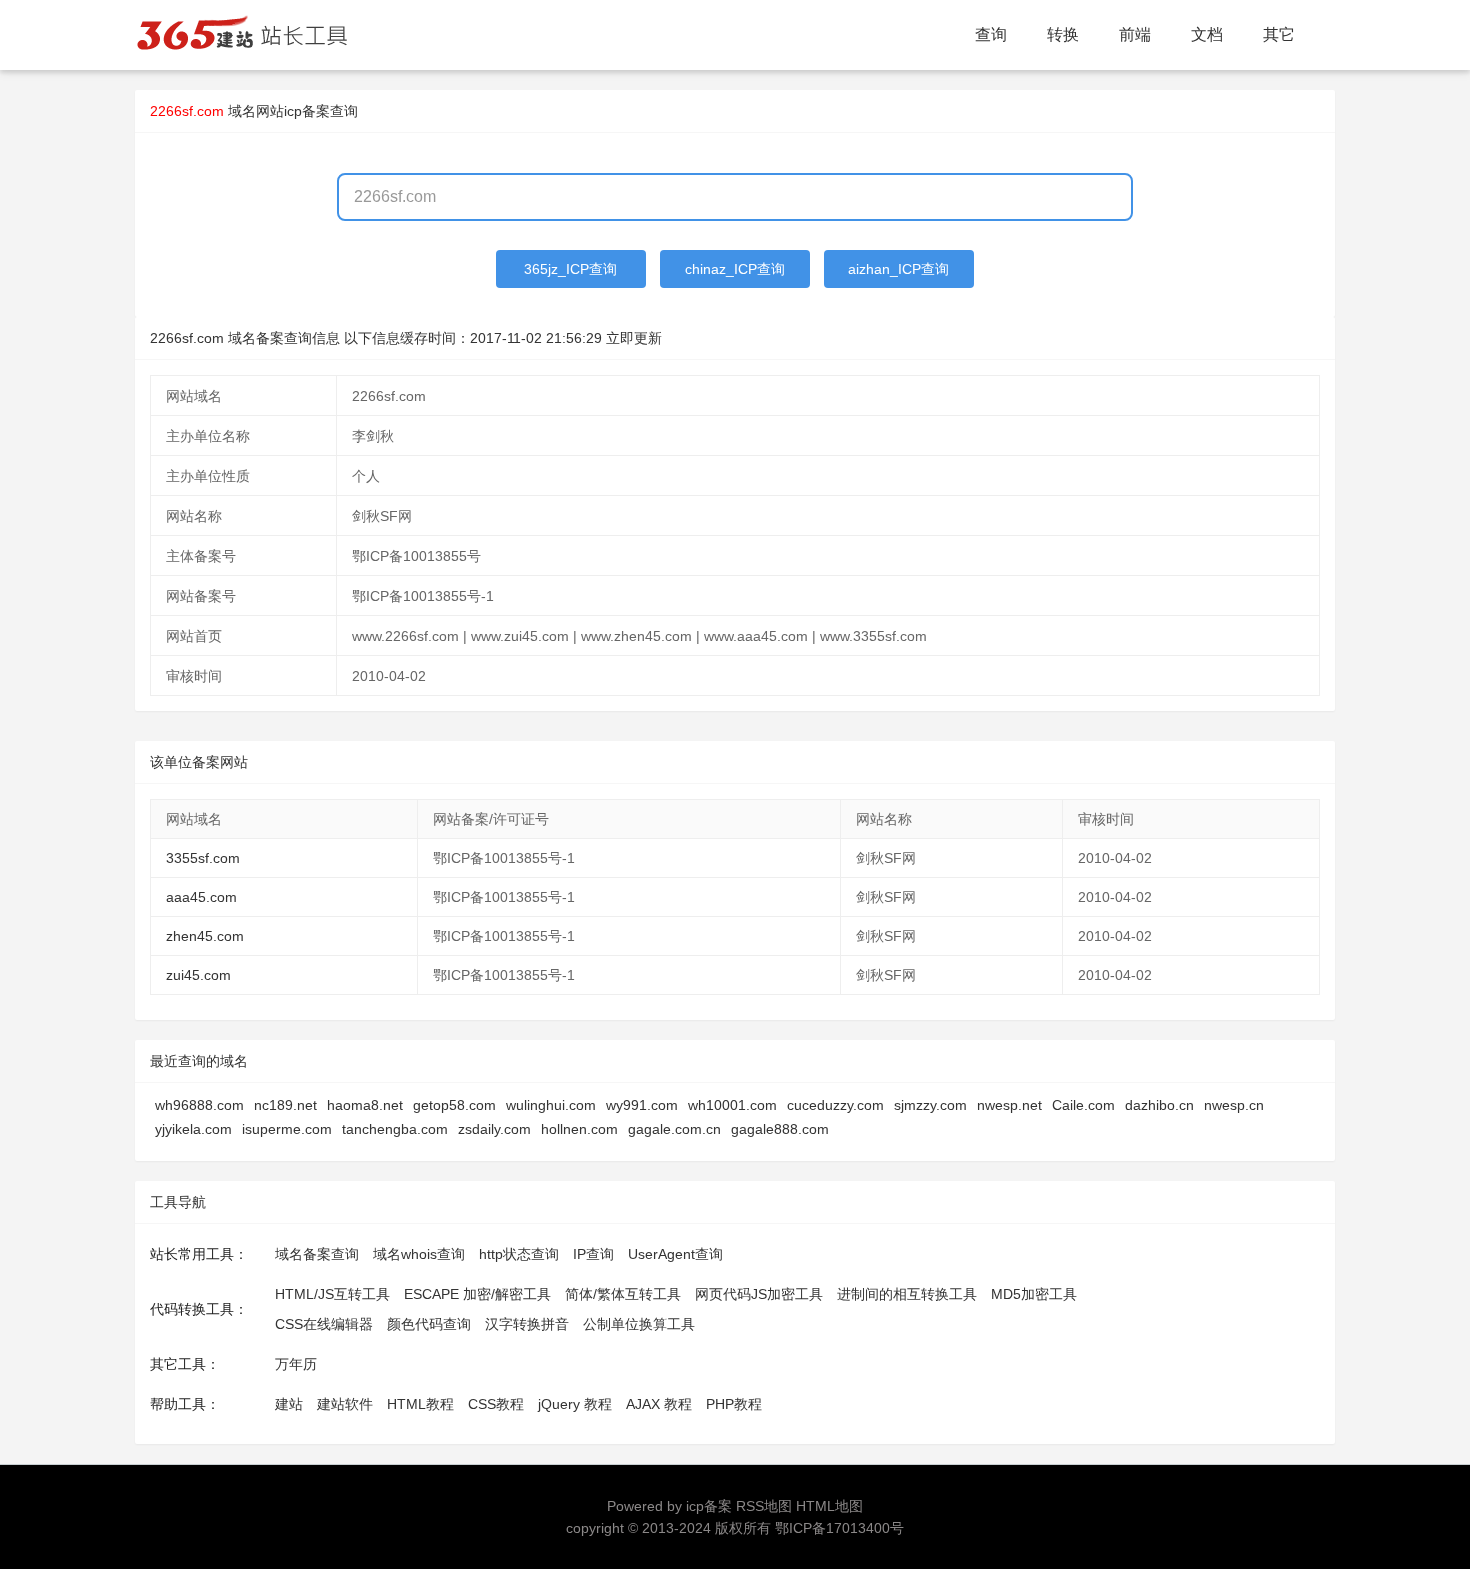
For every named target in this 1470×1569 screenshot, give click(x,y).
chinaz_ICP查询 (735, 269)
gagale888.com (780, 1129)
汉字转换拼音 (527, 1324)
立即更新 (634, 338)
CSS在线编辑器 (324, 1324)
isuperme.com (287, 1129)
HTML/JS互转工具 (332, 1294)
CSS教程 (496, 1404)
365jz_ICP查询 (570, 269)
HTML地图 (829, 1506)
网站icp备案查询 (307, 111)
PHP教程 (734, 1404)
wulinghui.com (551, 1105)
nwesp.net (1009, 1105)
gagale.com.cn (674, 1129)
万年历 (296, 1364)
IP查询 (593, 1254)
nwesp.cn (1234, 1105)
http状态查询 (519, 1254)
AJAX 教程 (659, 1404)
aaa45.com (201, 897)
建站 (289, 1404)
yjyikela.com (193, 1129)
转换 (1063, 34)
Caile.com (1083, 1105)
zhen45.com (205, 936)
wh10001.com (732, 1105)
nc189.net (285, 1105)
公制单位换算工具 (639, 1324)
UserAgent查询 (675, 1254)
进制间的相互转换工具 (907, 1294)
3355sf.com (203, 858)
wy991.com (642, 1105)
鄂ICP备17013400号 (839, 1528)
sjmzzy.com (930, 1105)
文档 (1207, 34)
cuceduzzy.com (835, 1105)
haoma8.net (365, 1105)
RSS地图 (764, 1506)
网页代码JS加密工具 (759, 1294)
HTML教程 (420, 1404)
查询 (991, 34)
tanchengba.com (395, 1129)
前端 (1135, 34)
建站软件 (345, 1404)
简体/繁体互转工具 (623, 1294)
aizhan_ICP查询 (898, 269)
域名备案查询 (317, 1254)
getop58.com (454, 1105)
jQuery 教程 (575, 1404)
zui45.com (198, 975)
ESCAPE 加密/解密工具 (477, 1294)
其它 (1279, 34)
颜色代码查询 (429, 1324)
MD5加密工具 (1034, 1294)
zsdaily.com (494, 1129)
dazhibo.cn (1159, 1105)
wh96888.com (199, 1105)
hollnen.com (579, 1129)
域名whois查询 (419, 1254)
